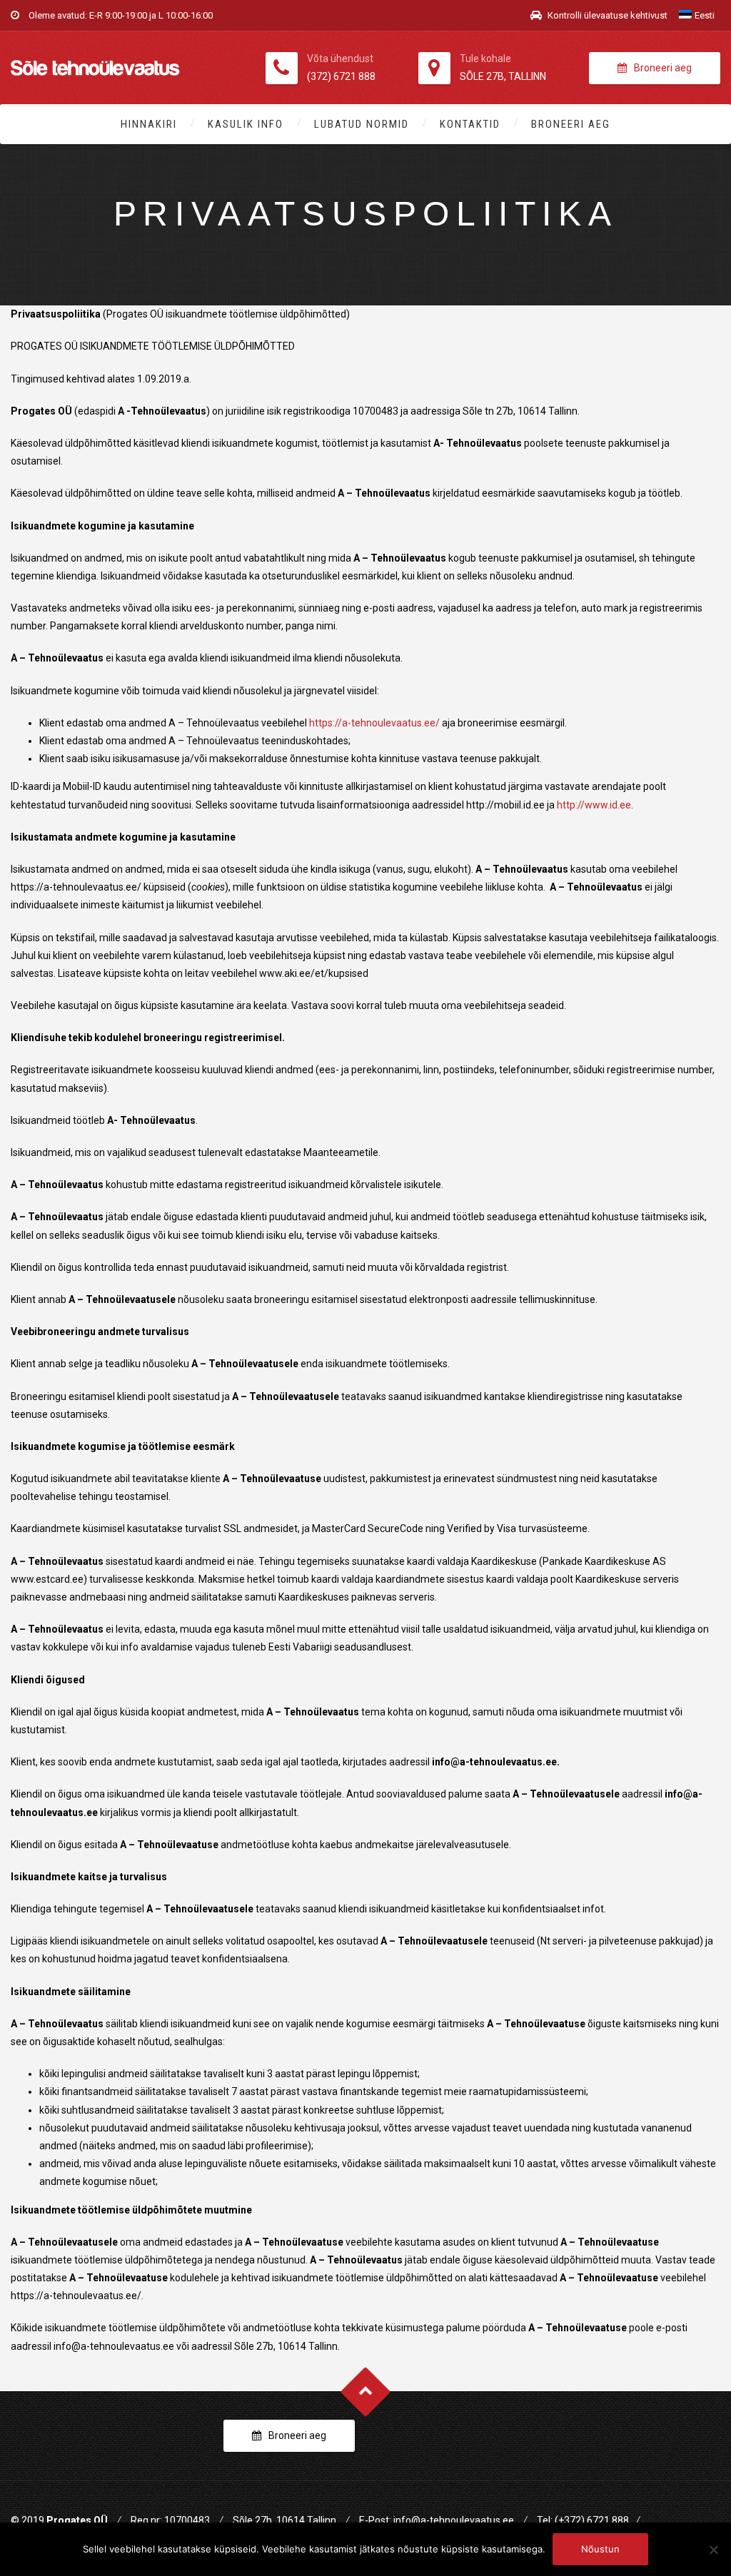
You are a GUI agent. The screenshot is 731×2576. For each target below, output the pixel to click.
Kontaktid (470, 124)
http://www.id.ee (594, 805)
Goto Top (366, 2392)
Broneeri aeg (663, 68)
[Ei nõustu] (713, 2550)
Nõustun (600, 2549)
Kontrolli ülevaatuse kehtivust (606, 15)
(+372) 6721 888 (592, 2520)
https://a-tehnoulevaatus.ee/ (374, 723)
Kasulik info (246, 124)
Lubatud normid (362, 124)
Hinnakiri (149, 124)
